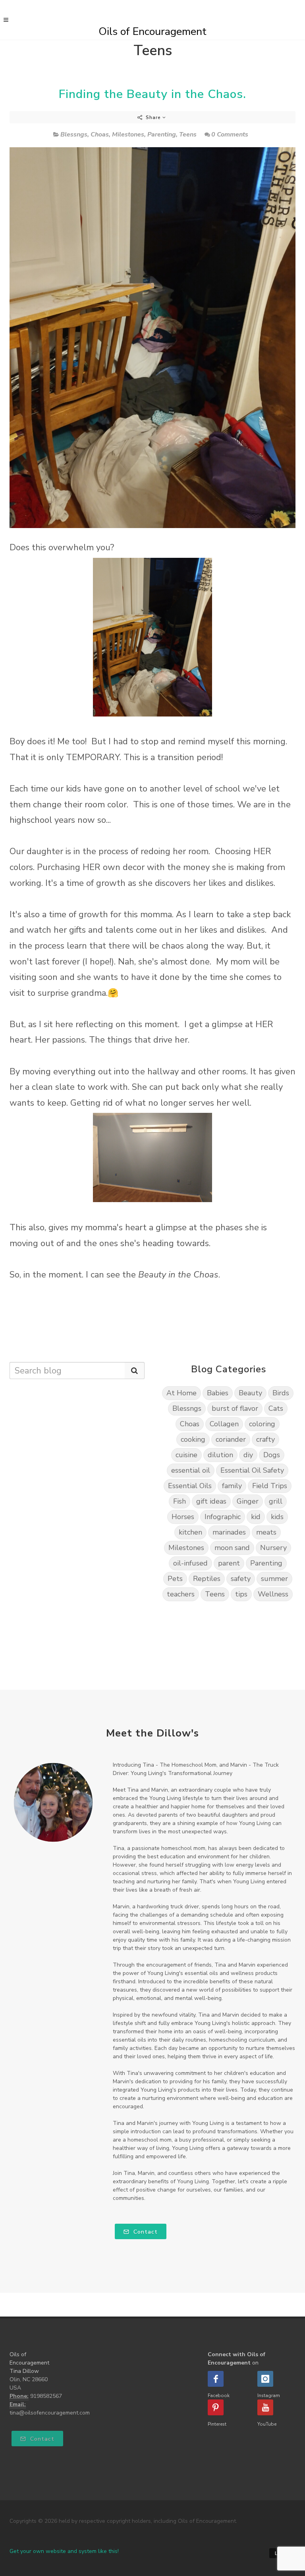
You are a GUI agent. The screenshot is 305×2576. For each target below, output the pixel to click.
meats (266, 1532)
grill (276, 1501)
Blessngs (74, 134)
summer (274, 1579)
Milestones (128, 134)
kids (277, 1517)
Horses (183, 1517)
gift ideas (211, 1501)
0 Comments (230, 134)
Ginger (248, 1501)
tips (241, 1594)
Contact (145, 2232)
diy (248, 1455)
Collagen (224, 1424)
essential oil (191, 1470)
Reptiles (207, 1579)
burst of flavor (235, 1408)
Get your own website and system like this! (64, 2551)
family (232, 1486)
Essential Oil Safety (252, 1470)
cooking (193, 1439)
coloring (262, 1424)
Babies (218, 1393)
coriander (231, 1439)
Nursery (273, 1548)
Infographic (223, 1517)
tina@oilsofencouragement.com (50, 2413)
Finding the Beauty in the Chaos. (152, 94)
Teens (188, 134)
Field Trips (270, 1486)
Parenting (162, 134)
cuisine (186, 1455)
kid (256, 1517)
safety (241, 1579)
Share (153, 117)
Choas (100, 134)
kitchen (190, 1532)
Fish (180, 1501)
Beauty (250, 1393)
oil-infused (190, 1563)
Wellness (273, 1594)
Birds (281, 1393)
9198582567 (46, 2396)
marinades (229, 1532)
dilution (220, 1455)
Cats (276, 1408)
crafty (265, 1439)
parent (229, 1563)
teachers (181, 1594)
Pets (175, 1579)
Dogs (272, 1455)
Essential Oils (190, 1486)
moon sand (232, 1548)
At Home (181, 1393)
